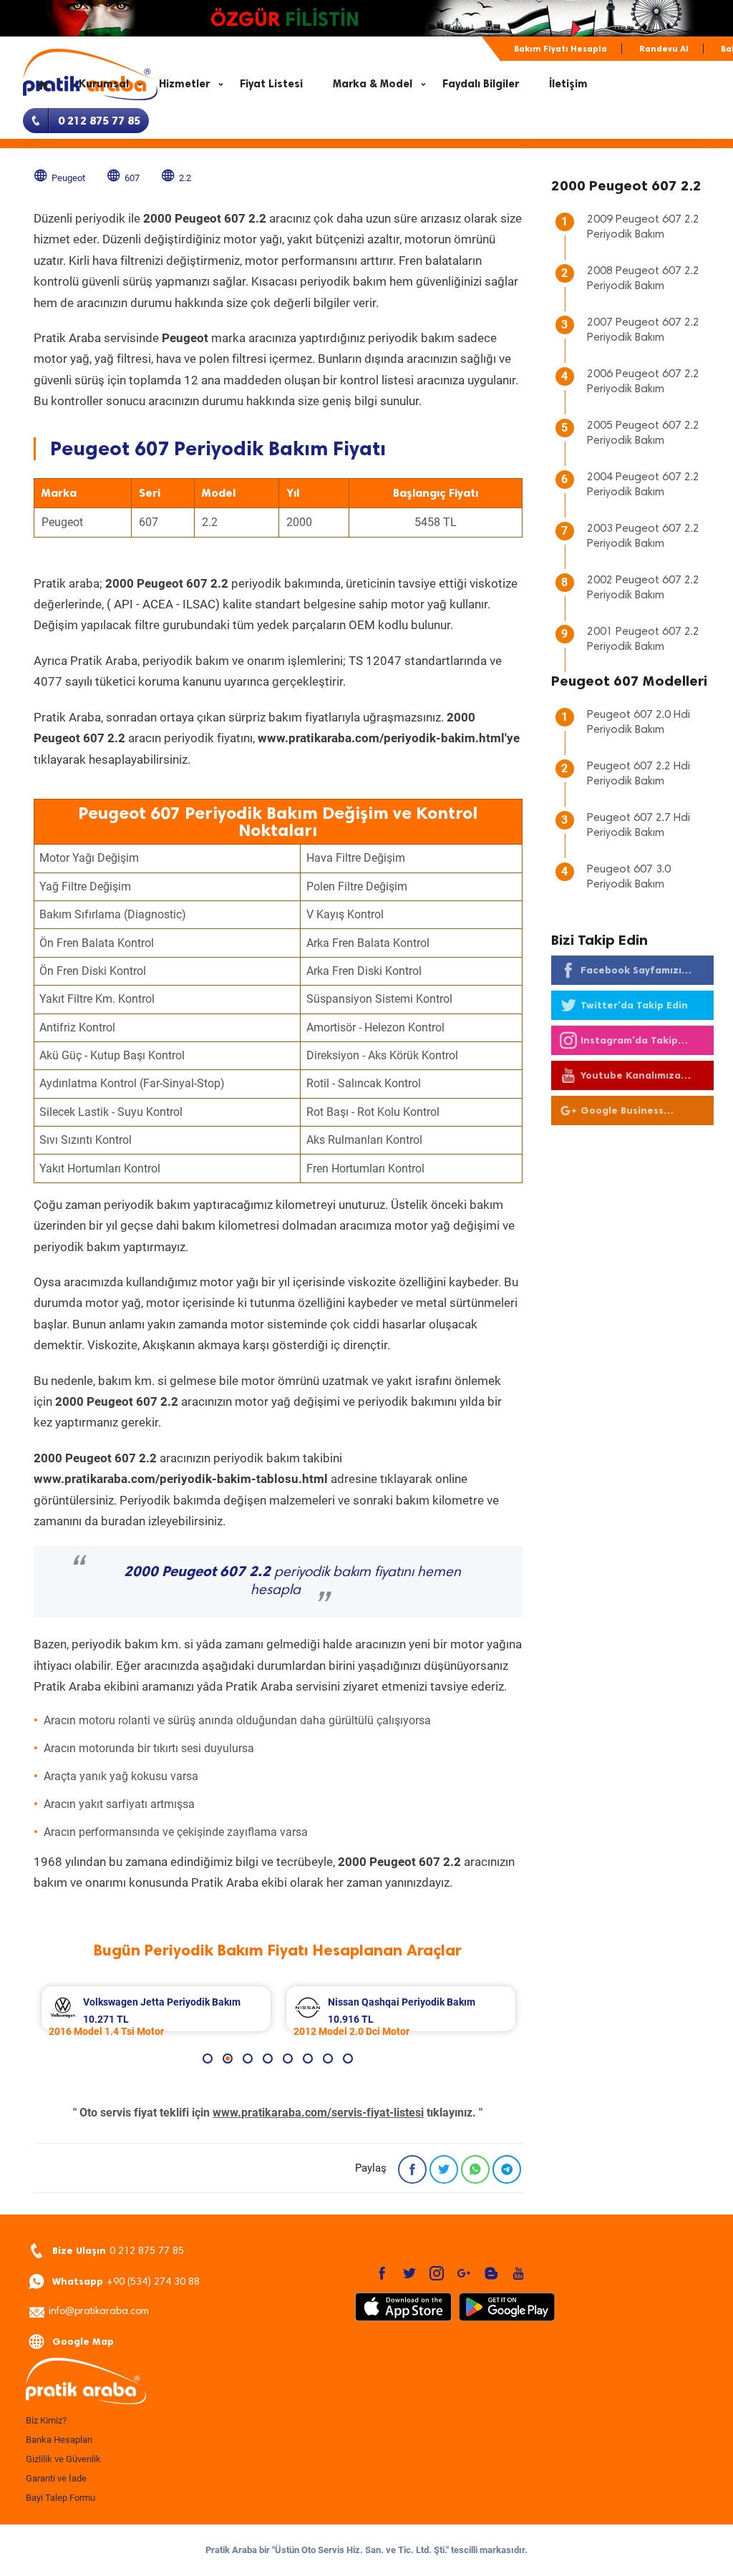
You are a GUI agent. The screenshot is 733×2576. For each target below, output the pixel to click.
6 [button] (308, 2059)
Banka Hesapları (59, 2440)
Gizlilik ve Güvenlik (63, 2459)
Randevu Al (664, 49)
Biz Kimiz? (46, 2420)
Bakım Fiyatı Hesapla (560, 49)
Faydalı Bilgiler (481, 84)
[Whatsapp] (475, 2169)
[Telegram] (507, 2169)
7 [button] (328, 2059)
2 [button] (228, 2059)
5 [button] (288, 2059)
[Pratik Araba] (130, 2382)
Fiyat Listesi (271, 84)
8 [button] (348, 2059)
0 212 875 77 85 (118, 2251)
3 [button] (248, 2059)
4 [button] (268, 2059)
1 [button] (208, 2059)
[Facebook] (412, 2169)
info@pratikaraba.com (99, 2312)
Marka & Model (373, 84)
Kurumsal (104, 84)
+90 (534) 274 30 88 (126, 2281)
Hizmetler (184, 84)
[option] (156, 2009)
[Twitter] (444, 2169)
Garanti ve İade (56, 2478)
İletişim (568, 84)
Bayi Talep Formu (60, 2498)
